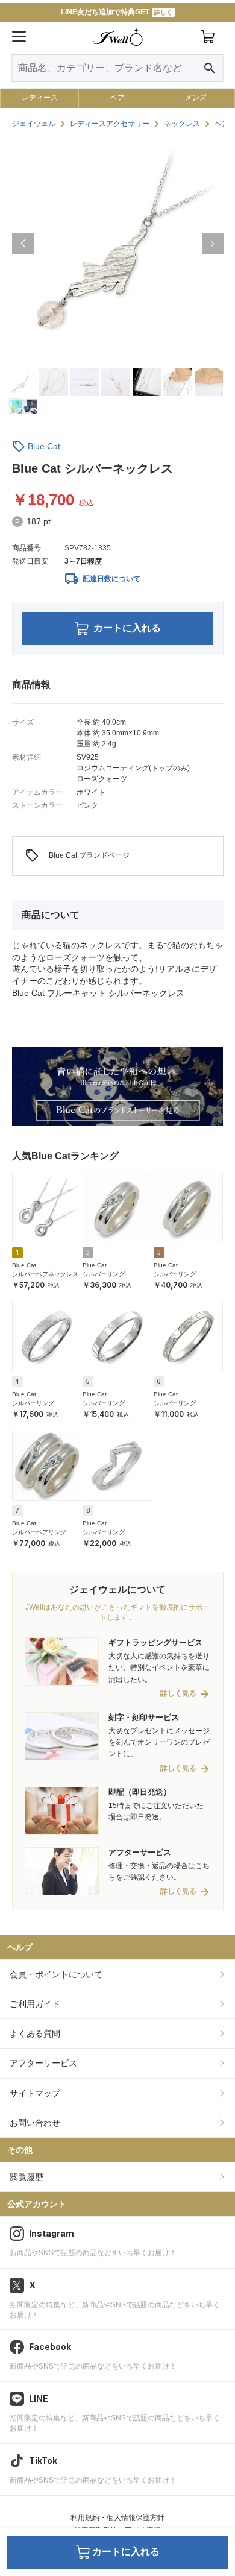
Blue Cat (44, 446)
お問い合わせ (35, 2123)
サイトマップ (35, 2093)
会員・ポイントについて (56, 1974)
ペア (117, 98)
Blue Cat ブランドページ (77, 856)
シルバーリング (104, 1274)
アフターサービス (43, 2063)
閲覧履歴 (27, 2177)
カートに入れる (127, 628)
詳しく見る (178, 1694)
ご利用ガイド (35, 2004)
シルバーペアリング (39, 1532)
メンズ (196, 98)
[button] (23, 244)
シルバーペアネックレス (45, 1274)
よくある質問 (35, 2033)
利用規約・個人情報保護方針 (117, 2518)
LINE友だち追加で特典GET (117, 12)
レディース (40, 98)
